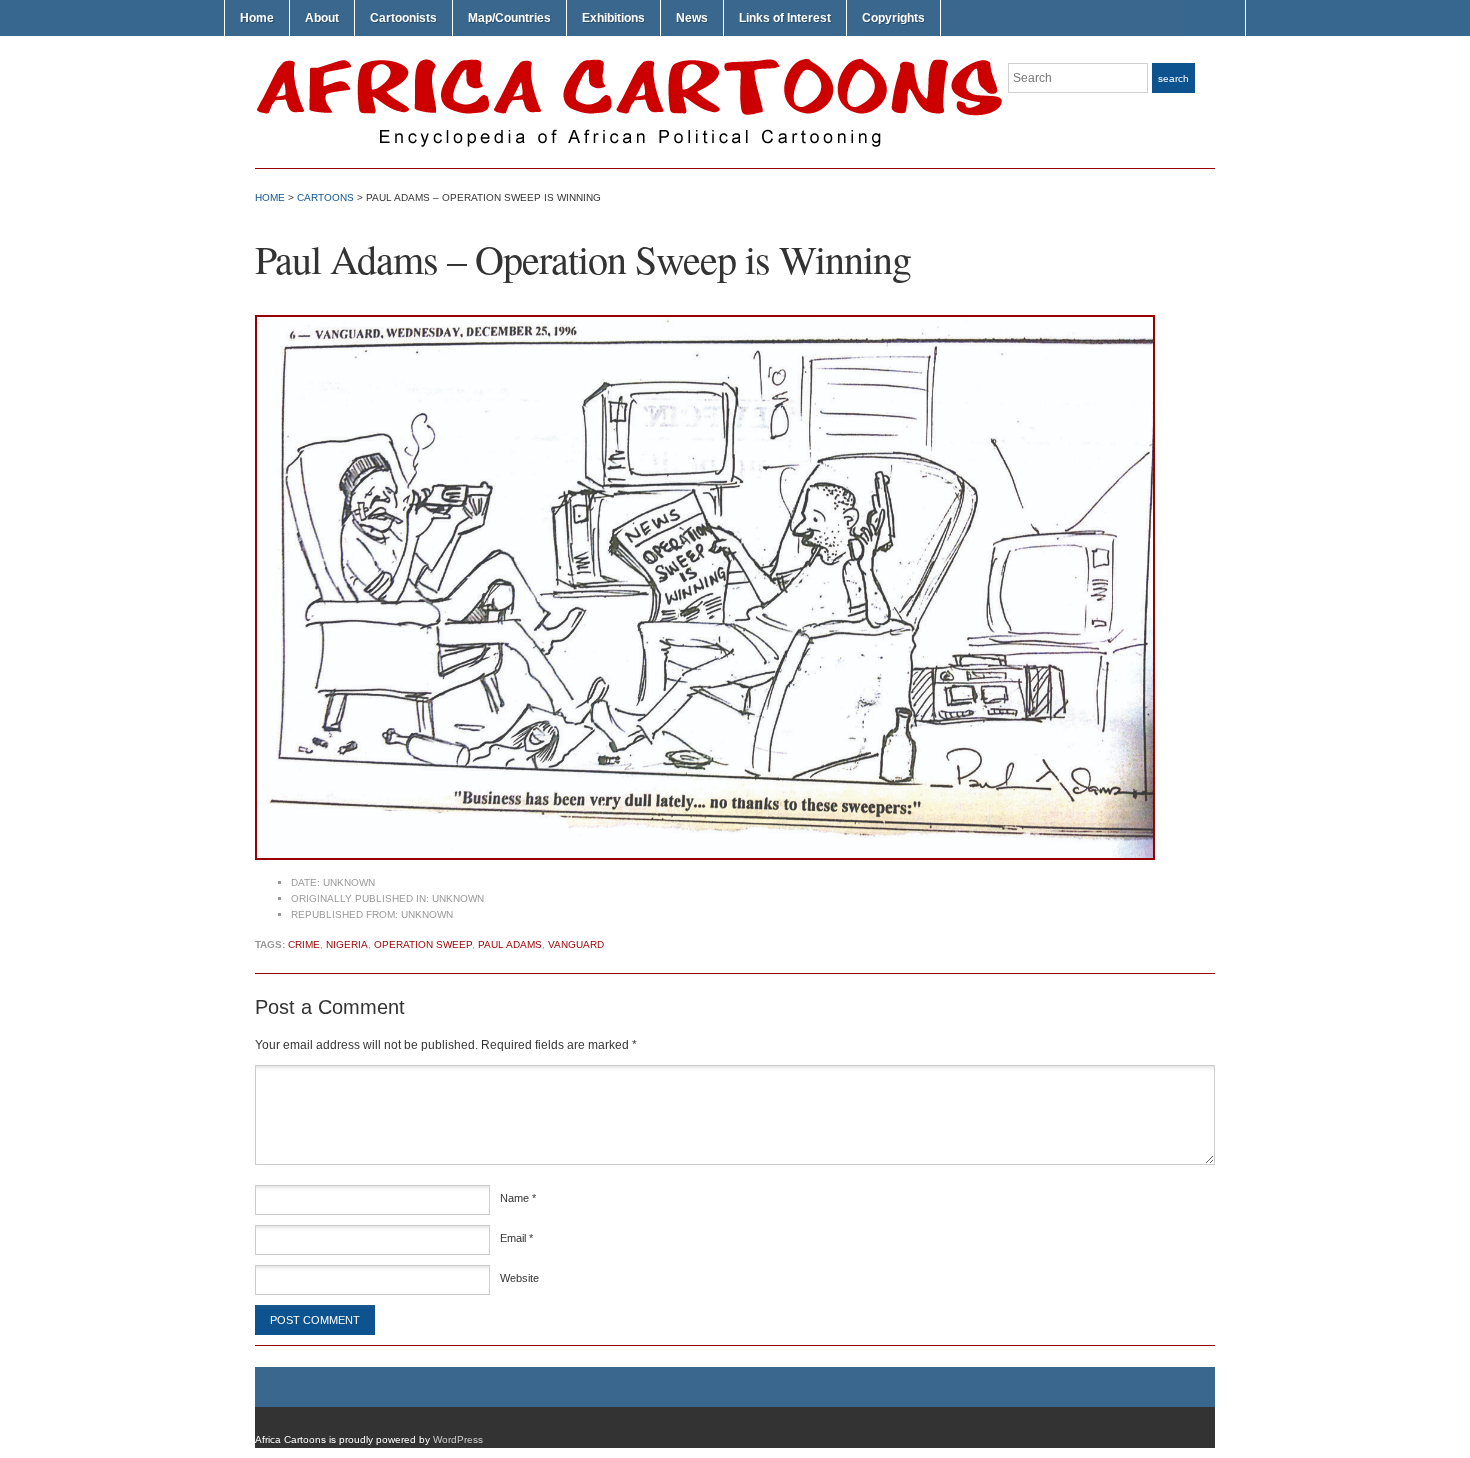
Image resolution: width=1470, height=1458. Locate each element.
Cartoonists (403, 18)
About (322, 18)
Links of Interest (785, 18)
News (692, 18)
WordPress (458, 1439)
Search (1173, 78)
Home (257, 18)
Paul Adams (510, 944)
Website (519, 1278)
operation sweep (423, 944)
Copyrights (893, 18)
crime (304, 944)
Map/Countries (509, 18)
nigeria (347, 944)
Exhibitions (613, 18)
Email (516, 1238)
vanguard (576, 944)
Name (518, 1198)
